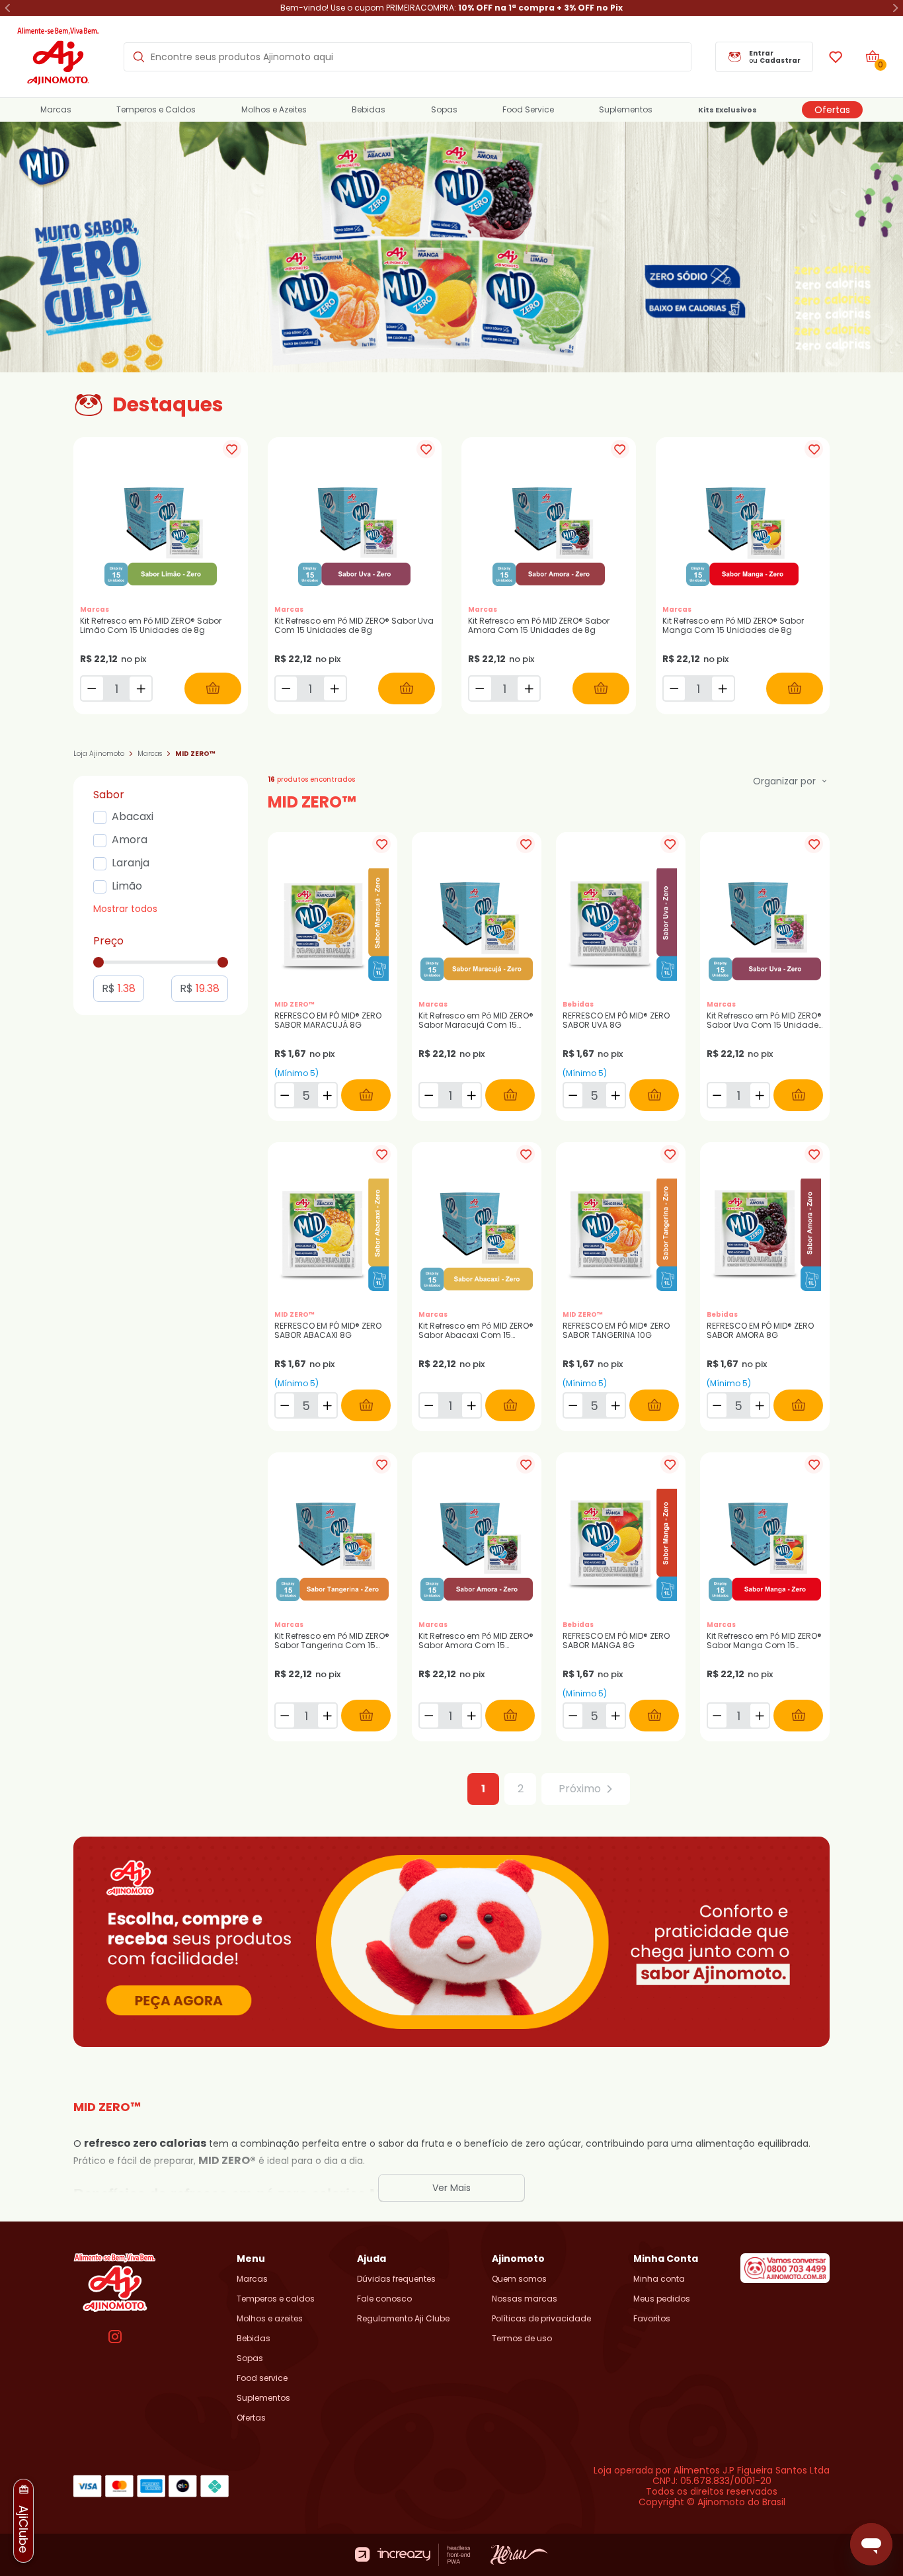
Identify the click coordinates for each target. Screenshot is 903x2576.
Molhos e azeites (270, 2319)
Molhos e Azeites (274, 110)
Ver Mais (451, 2188)
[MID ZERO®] (451, 247)
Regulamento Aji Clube (403, 2319)
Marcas (56, 110)
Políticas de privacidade (541, 2319)
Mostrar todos (125, 909)
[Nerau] (519, 2555)
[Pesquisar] (139, 57)
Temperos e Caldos (156, 110)
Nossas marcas (525, 2299)
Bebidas (369, 110)
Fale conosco (384, 2299)
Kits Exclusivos (727, 110)
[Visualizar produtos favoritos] (836, 57)
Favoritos (652, 2319)
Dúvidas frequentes (396, 2279)
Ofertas (832, 110)
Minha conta (659, 2279)
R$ (119, 988)
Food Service (528, 110)
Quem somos (519, 2279)
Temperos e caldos (276, 2299)
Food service (262, 2378)
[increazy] (413, 2555)
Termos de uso (522, 2339)
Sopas (444, 110)
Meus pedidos (662, 2299)
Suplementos (626, 110)
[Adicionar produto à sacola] (213, 688)
